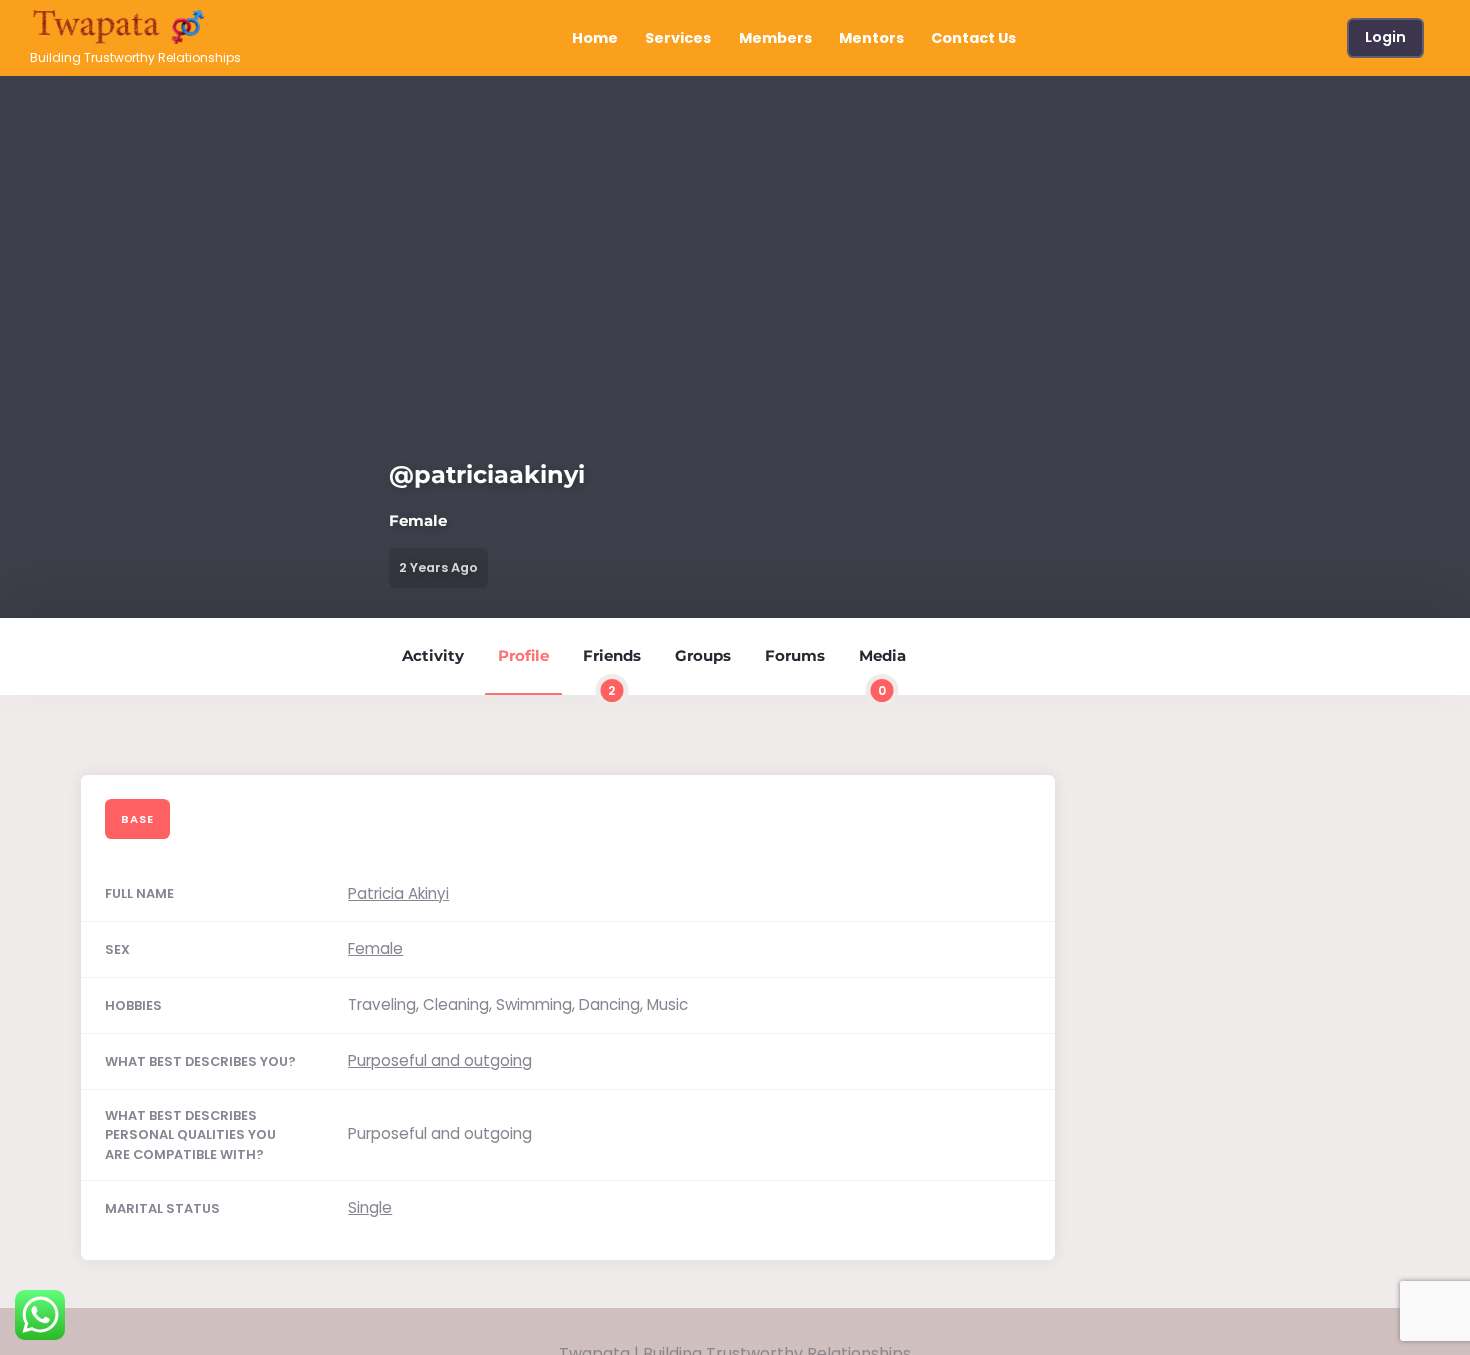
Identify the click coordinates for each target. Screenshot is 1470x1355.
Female (375, 948)
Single (370, 1207)
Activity (433, 655)
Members (775, 38)
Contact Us (973, 38)
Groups (703, 655)
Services (678, 38)
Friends (612, 670)
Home (595, 38)
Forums (795, 655)
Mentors (871, 38)
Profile (523, 655)
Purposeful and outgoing (440, 1060)
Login (1385, 37)
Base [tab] (137, 819)
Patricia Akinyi (398, 893)
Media (882, 670)
